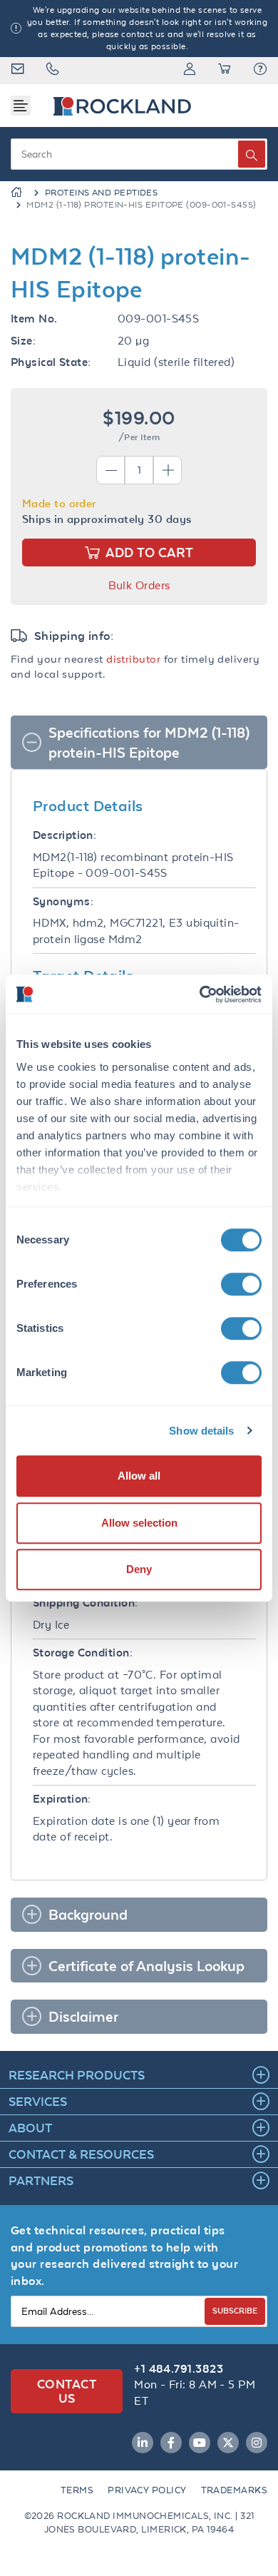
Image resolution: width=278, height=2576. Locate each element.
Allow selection (139, 1523)
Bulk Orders (139, 585)
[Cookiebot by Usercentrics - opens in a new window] (200, 994)
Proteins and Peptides (101, 193)
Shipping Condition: (86, 1603)
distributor (133, 659)
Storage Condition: (83, 1653)
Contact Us (67, 2391)
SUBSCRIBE (235, 2310)
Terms (77, 2490)
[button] (260, 71)
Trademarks (235, 2490)
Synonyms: (63, 901)
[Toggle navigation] (21, 106)
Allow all (139, 1476)
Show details (201, 1431)
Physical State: (51, 362)
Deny (139, 1569)
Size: (23, 341)
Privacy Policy (147, 2490)
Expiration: (62, 1799)
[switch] (241, 1284)
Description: (65, 835)
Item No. (34, 319)
